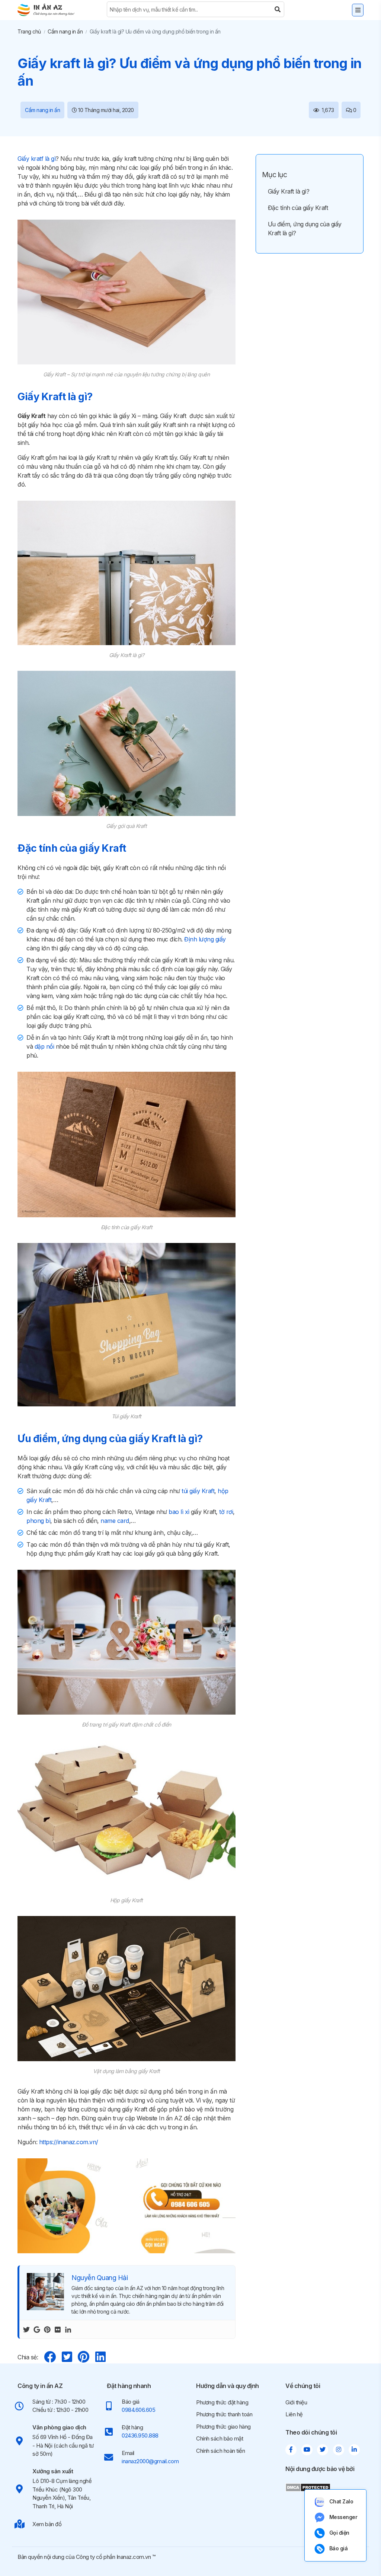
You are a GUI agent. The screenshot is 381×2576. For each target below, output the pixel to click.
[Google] (37, 2329)
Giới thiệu (296, 2402)
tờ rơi (226, 1512)
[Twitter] (26, 2329)
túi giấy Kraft (198, 1491)
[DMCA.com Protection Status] (308, 2487)
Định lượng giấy (205, 939)
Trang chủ (29, 31)
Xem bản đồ (47, 2524)
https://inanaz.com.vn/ (69, 2142)
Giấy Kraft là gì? (289, 191)
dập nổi (44, 1046)
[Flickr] (58, 2329)
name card (115, 1521)
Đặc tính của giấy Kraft (298, 208)
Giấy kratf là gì (36, 159)
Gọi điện (339, 2533)
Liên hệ (294, 2414)
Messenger (343, 2517)
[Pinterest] (47, 2329)
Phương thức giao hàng (223, 2427)
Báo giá (339, 2548)
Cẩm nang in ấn (65, 31)
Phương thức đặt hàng (222, 2402)
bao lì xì (179, 1512)
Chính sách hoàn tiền (220, 2451)
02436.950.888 (140, 2435)
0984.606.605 (138, 2410)
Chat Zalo (341, 2501)
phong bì (38, 1521)
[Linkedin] (68, 2329)
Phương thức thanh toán (224, 2414)
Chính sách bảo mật (220, 2438)
